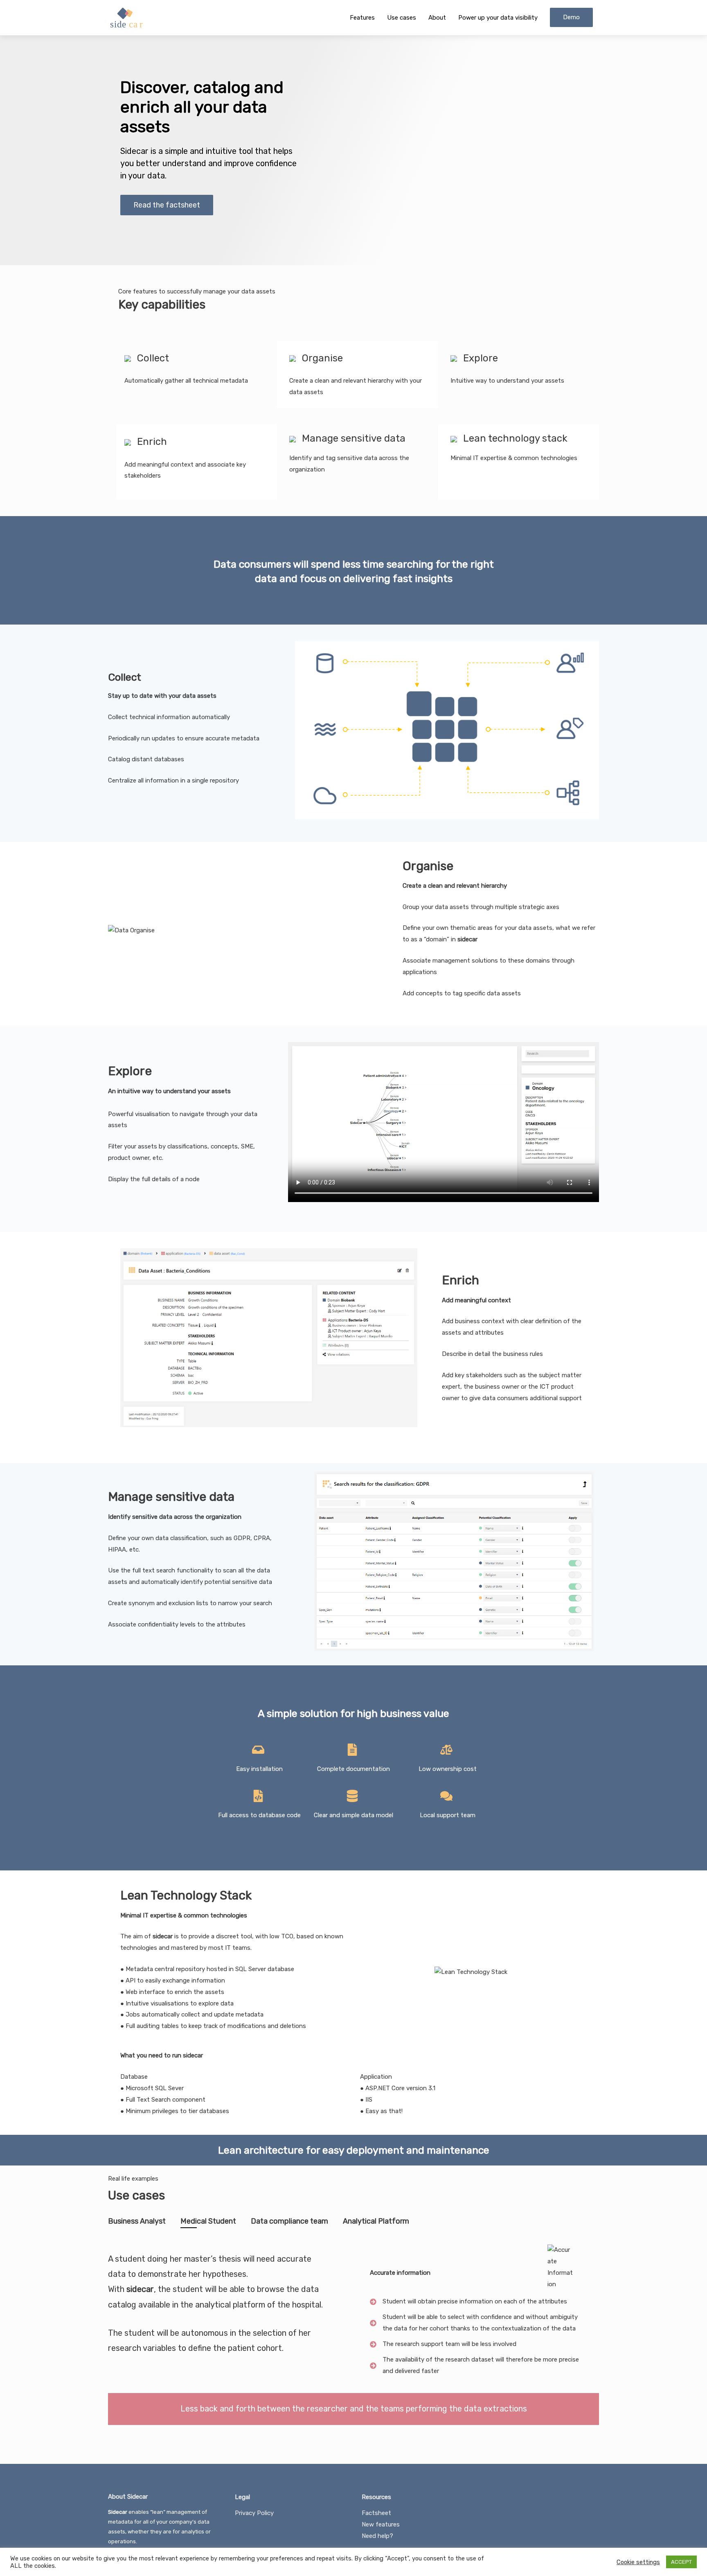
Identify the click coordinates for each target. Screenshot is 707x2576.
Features (362, 18)
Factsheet (376, 2513)
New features (381, 2524)
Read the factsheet (167, 205)
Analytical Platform (376, 2221)
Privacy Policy (254, 2513)
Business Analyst (137, 2221)
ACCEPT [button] (681, 2562)
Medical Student (208, 2221)
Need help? (377, 2536)
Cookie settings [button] (638, 2562)
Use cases (402, 18)
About (437, 18)
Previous (102, 2342)
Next (605, 2342)
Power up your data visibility (498, 18)
